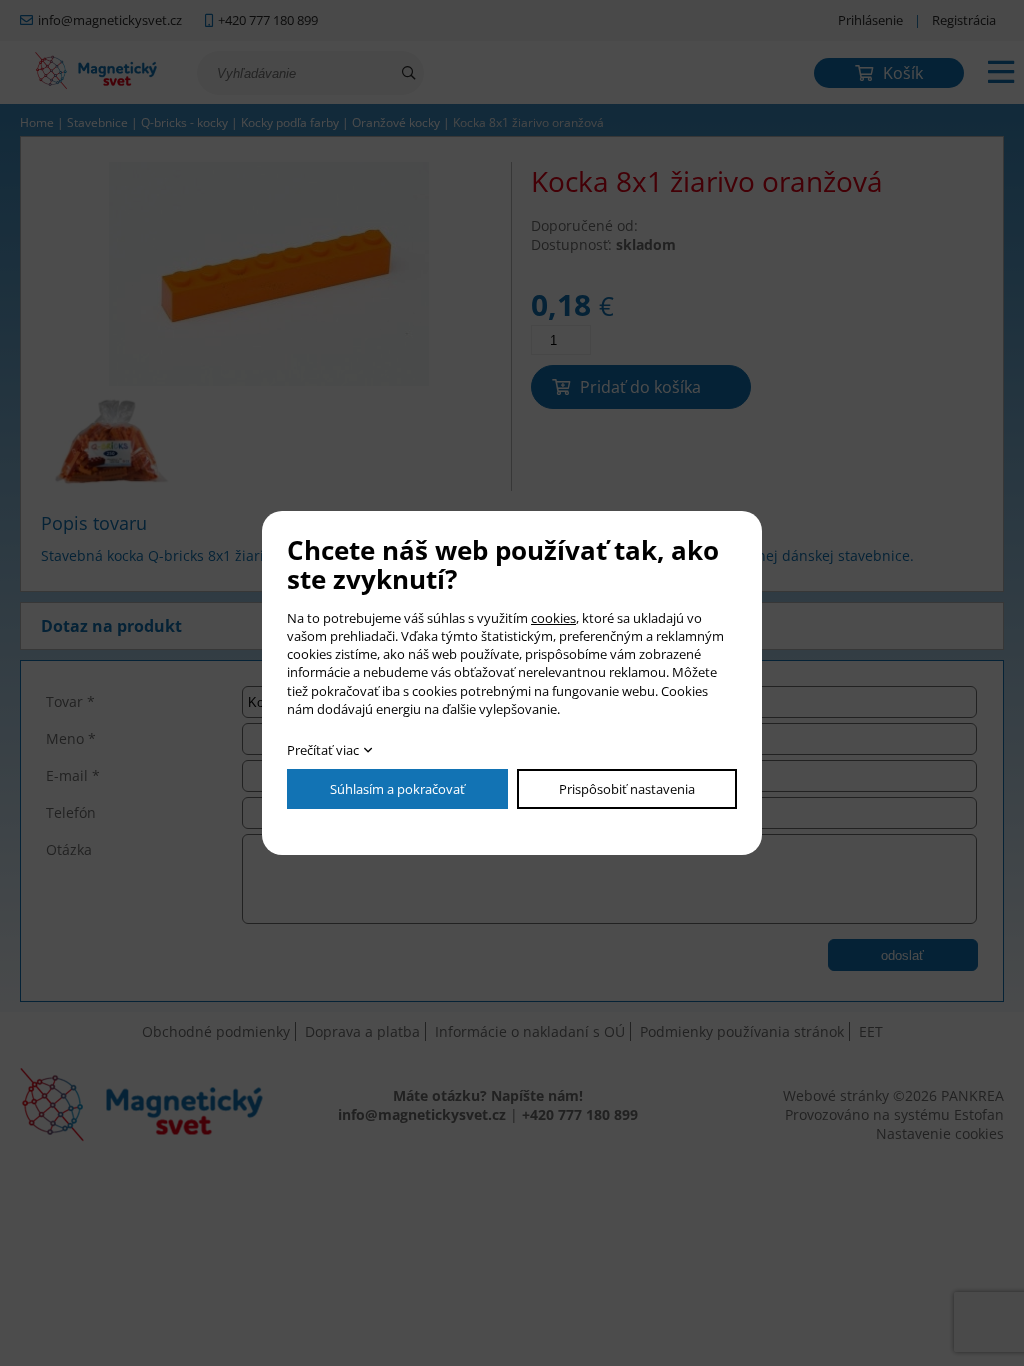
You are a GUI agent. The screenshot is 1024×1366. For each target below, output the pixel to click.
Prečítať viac (323, 750)
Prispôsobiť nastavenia (627, 789)
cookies (553, 618)
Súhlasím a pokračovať (397, 789)
